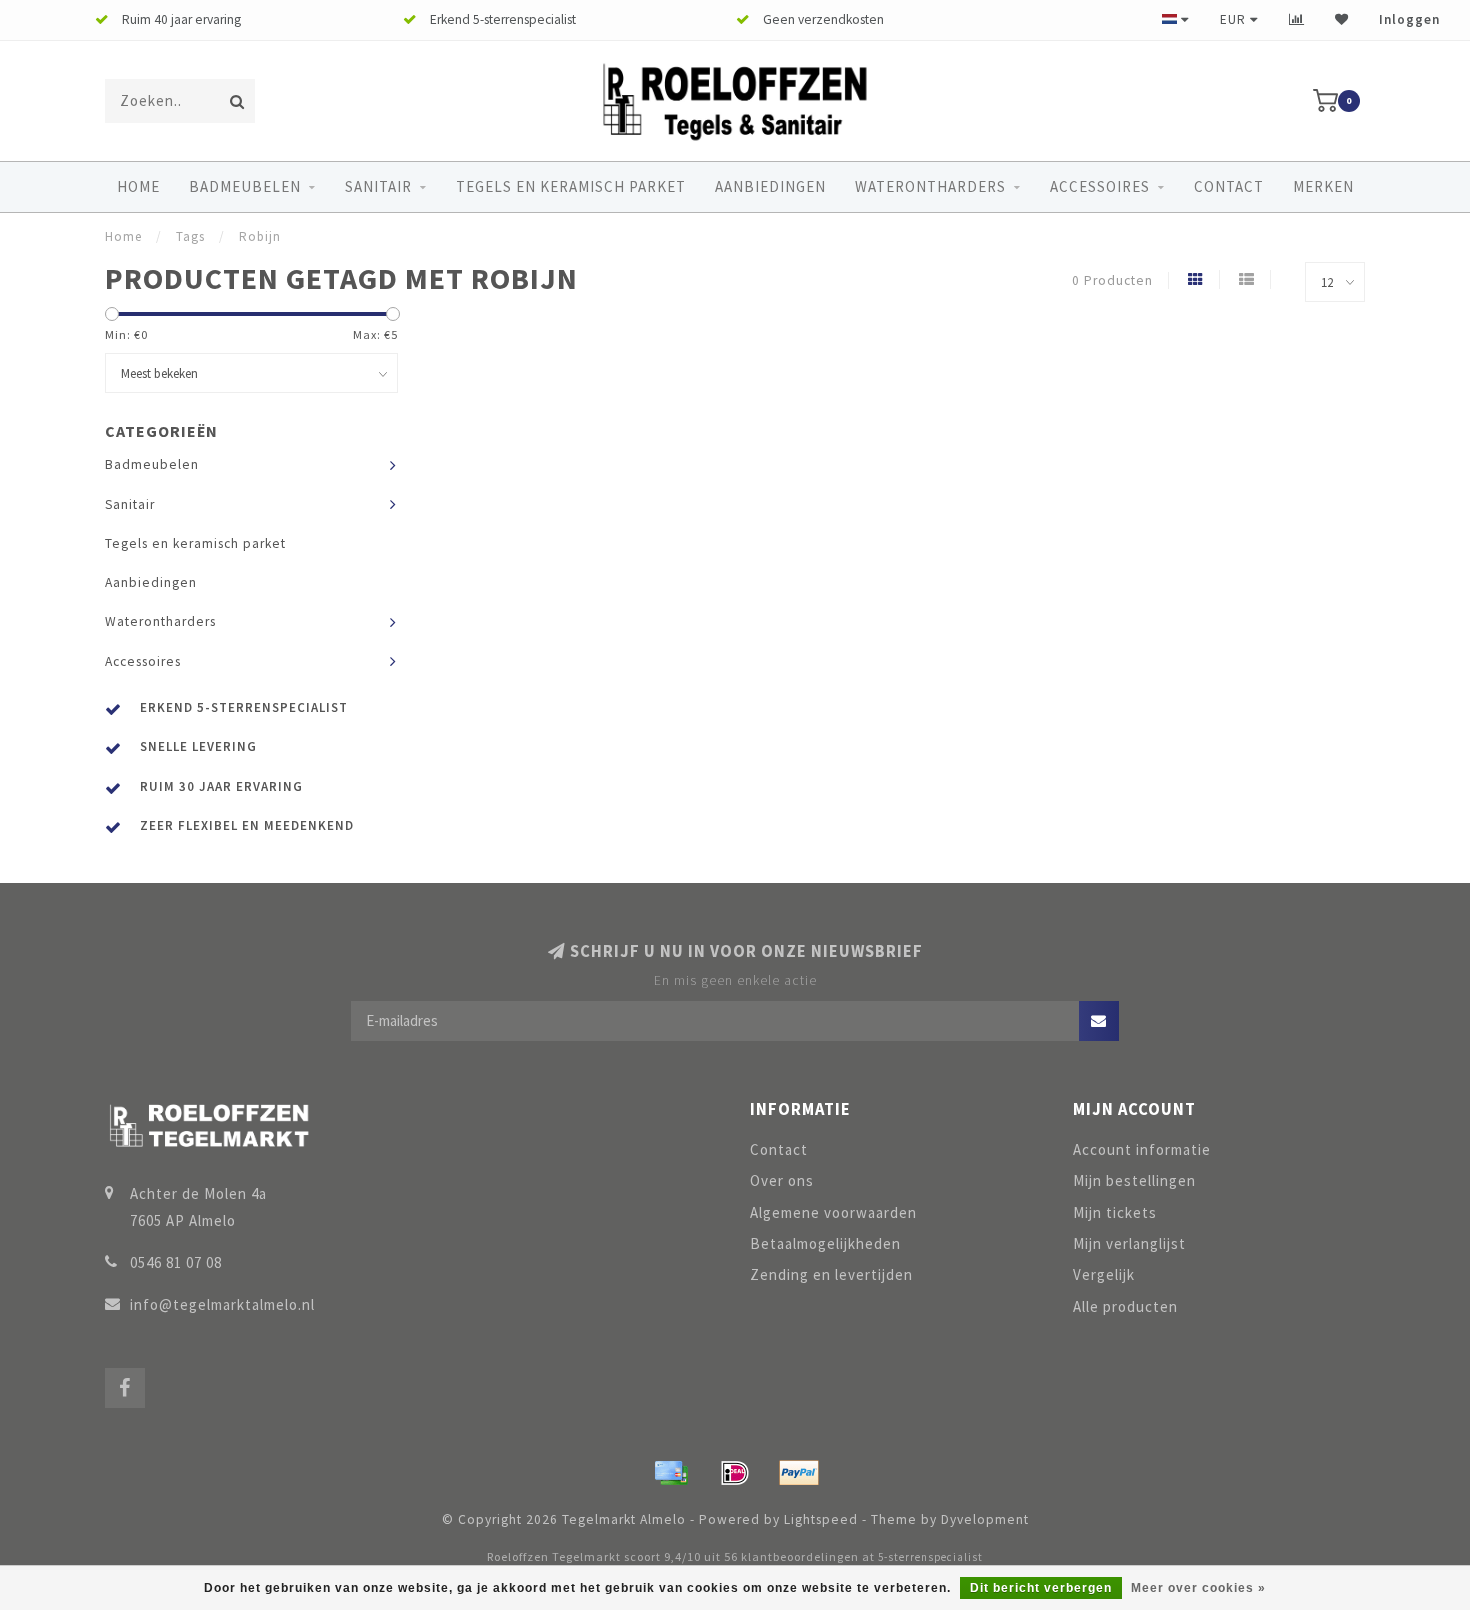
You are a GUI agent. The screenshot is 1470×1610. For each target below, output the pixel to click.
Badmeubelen (245, 186)
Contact (1229, 186)
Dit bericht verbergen (1041, 1588)
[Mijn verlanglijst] (1342, 19)
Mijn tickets (1115, 1212)
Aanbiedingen (770, 186)
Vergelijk (1104, 1274)
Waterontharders (930, 186)
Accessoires (1100, 186)
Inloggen (1409, 19)
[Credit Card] (671, 1473)
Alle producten (1125, 1306)
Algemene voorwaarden (833, 1212)
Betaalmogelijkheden (825, 1243)
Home (138, 186)
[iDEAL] (735, 1473)
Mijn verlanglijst (1129, 1243)
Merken (1323, 186)
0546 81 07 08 (176, 1262)
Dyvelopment (985, 1519)
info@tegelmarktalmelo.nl (222, 1304)
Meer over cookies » (1198, 1588)
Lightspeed (821, 1519)
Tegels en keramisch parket (571, 186)
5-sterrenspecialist (930, 1557)
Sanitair (378, 186)
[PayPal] (799, 1473)
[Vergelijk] (1297, 19)
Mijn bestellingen (1134, 1180)
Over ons (782, 1180)
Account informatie (1142, 1149)
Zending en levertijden (831, 1274)
